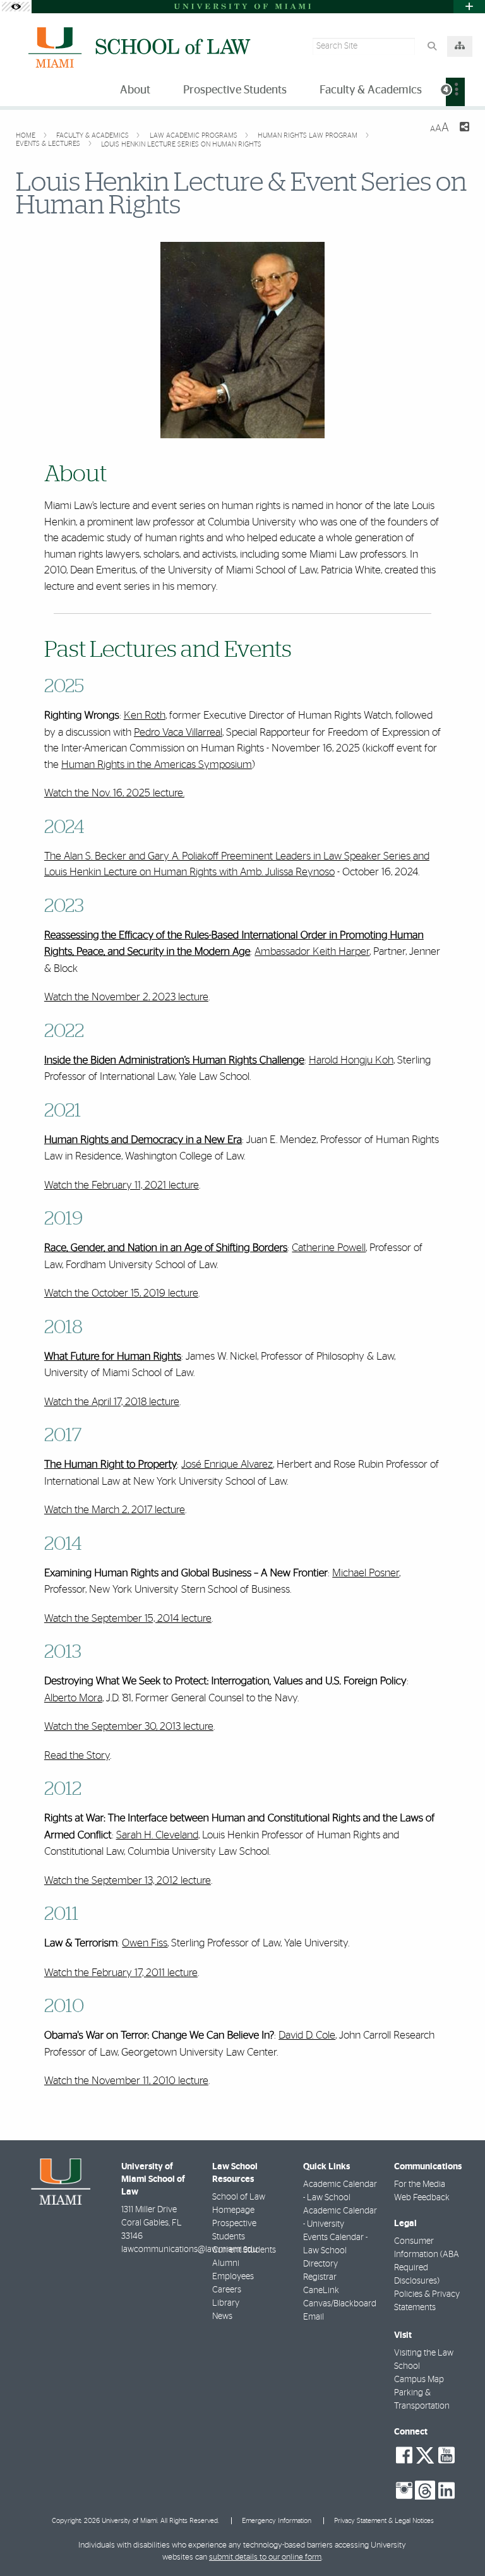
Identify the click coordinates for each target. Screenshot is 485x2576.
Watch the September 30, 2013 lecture (129, 1726)
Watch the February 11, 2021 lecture (122, 1185)
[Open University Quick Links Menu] (469, 7)
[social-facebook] (404, 2455)
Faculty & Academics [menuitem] (371, 90)
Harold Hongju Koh (351, 1060)
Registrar (320, 2277)
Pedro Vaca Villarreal (178, 732)
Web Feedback (422, 2198)
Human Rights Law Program (308, 135)
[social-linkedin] (446, 2491)
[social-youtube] (446, 2455)
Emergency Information (277, 2521)
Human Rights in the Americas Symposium (157, 764)
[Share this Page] (464, 129)
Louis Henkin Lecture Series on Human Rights (181, 144)
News (222, 2316)
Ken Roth (145, 715)
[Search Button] (432, 46)
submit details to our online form (265, 2557)
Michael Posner (366, 1573)
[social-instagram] (404, 2491)
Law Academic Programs (195, 135)
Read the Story (77, 1755)
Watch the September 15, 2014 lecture (128, 1618)
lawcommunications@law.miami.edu (189, 2250)
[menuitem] (455, 92)
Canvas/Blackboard (340, 2304)
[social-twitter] (425, 2454)
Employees (233, 2277)
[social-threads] (425, 2489)
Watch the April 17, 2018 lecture (112, 1402)
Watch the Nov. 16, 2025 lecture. (114, 793)
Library (226, 2303)
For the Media (420, 2184)
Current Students (244, 2250)
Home (27, 135)
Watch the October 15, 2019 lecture (121, 1293)
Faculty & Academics (93, 135)
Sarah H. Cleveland (157, 1835)
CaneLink (321, 2291)
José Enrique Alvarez (227, 1464)
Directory (320, 2264)
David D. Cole (307, 2035)
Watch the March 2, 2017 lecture (115, 1510)
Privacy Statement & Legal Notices (384, 2521)
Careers (227, 2290)
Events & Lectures (49, 144)
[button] (457, 2541)
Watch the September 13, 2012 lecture (128, 1880)
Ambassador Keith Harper (312, 951)
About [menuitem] (135, 90)
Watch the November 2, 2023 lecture (126, 997)
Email (314, 2317)
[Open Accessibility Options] (16, 7)
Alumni (226, 2263)
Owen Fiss (145, 1943)
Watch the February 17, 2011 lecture (121, 1973)
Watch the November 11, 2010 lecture (126, 2081)
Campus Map (419, 2380)
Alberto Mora (73, 1698)
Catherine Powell (329, 1248)
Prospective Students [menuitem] (235, 90)
